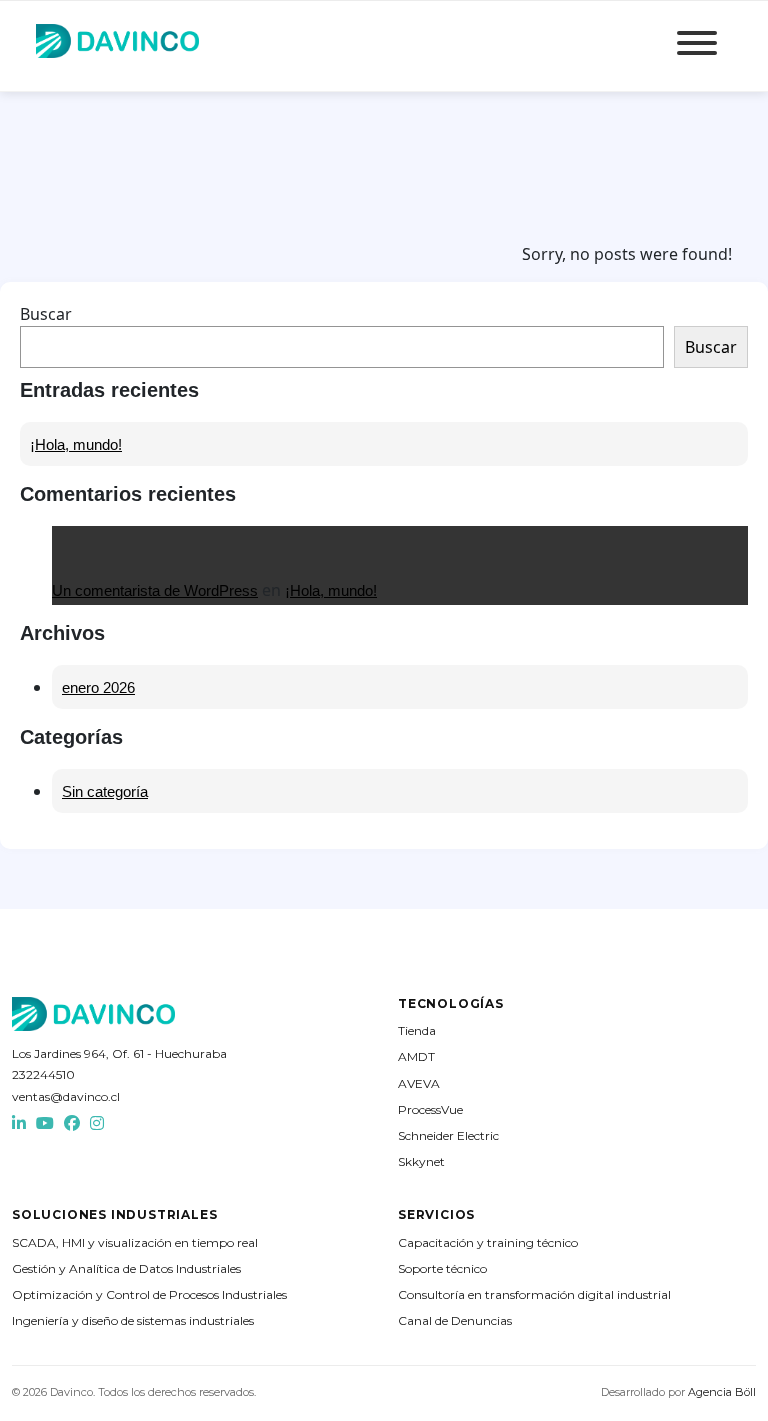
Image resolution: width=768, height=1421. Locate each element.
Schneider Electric (448, 1135)
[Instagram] (97, 1123)
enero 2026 (98, 687)
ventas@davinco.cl (66, 1096)
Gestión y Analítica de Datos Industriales (126, 1268)
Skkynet (421, 1161)
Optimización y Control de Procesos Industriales (149, 1294)
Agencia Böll (722, 1392)
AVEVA (419, 1083)
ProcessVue (430, 1109)
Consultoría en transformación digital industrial (534, 1294)
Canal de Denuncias (455, 1320)
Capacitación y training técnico (488, 1242)
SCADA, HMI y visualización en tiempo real (135, 1242)
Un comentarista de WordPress (155, 590)
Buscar (46, 314)
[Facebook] (72, 1123)
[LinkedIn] (19, 1123)
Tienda (417, 1030)
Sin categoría (105, 791)
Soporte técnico (442, 1268)
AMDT (416, 1056)
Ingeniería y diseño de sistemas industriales (133, 1320)
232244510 (43, 1074)
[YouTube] (45, 1123)
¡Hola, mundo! (76, 444)
